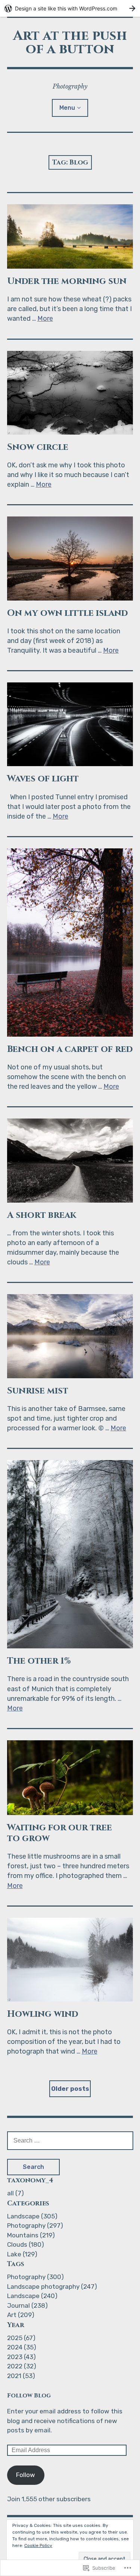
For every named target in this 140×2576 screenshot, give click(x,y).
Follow (26, 2475)
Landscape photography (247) (52, 2287)
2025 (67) (21, 2338)
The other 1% (39, 1661)
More (45, 319)
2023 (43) (21, 2357)
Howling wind (43, 2014)
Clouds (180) (26, 2244)
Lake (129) (22, 2254)
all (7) (15, 2193)
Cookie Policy (38, 2545)
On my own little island (67, 613)
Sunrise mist (38, 1391)
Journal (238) (27, 2305)
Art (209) (21, 2315)
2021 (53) (21, 2376)
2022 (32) (22, 2366)
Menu (67, 108)
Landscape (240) (32, 2296)
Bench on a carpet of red (70, 1049)
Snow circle (38, 447)
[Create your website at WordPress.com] (70, 8)
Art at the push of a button (70, 42)
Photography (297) (35, 2225)
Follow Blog (29, 2396)
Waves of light (43, 779)
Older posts (70, 2089)
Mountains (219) (31, 2235)
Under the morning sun (67, 281)
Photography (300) (35, 2277)
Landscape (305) (32, 2216)
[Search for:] (70, 2140)
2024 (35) (22, 2347)
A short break (42, 1215)
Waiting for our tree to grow (60, 1833)
